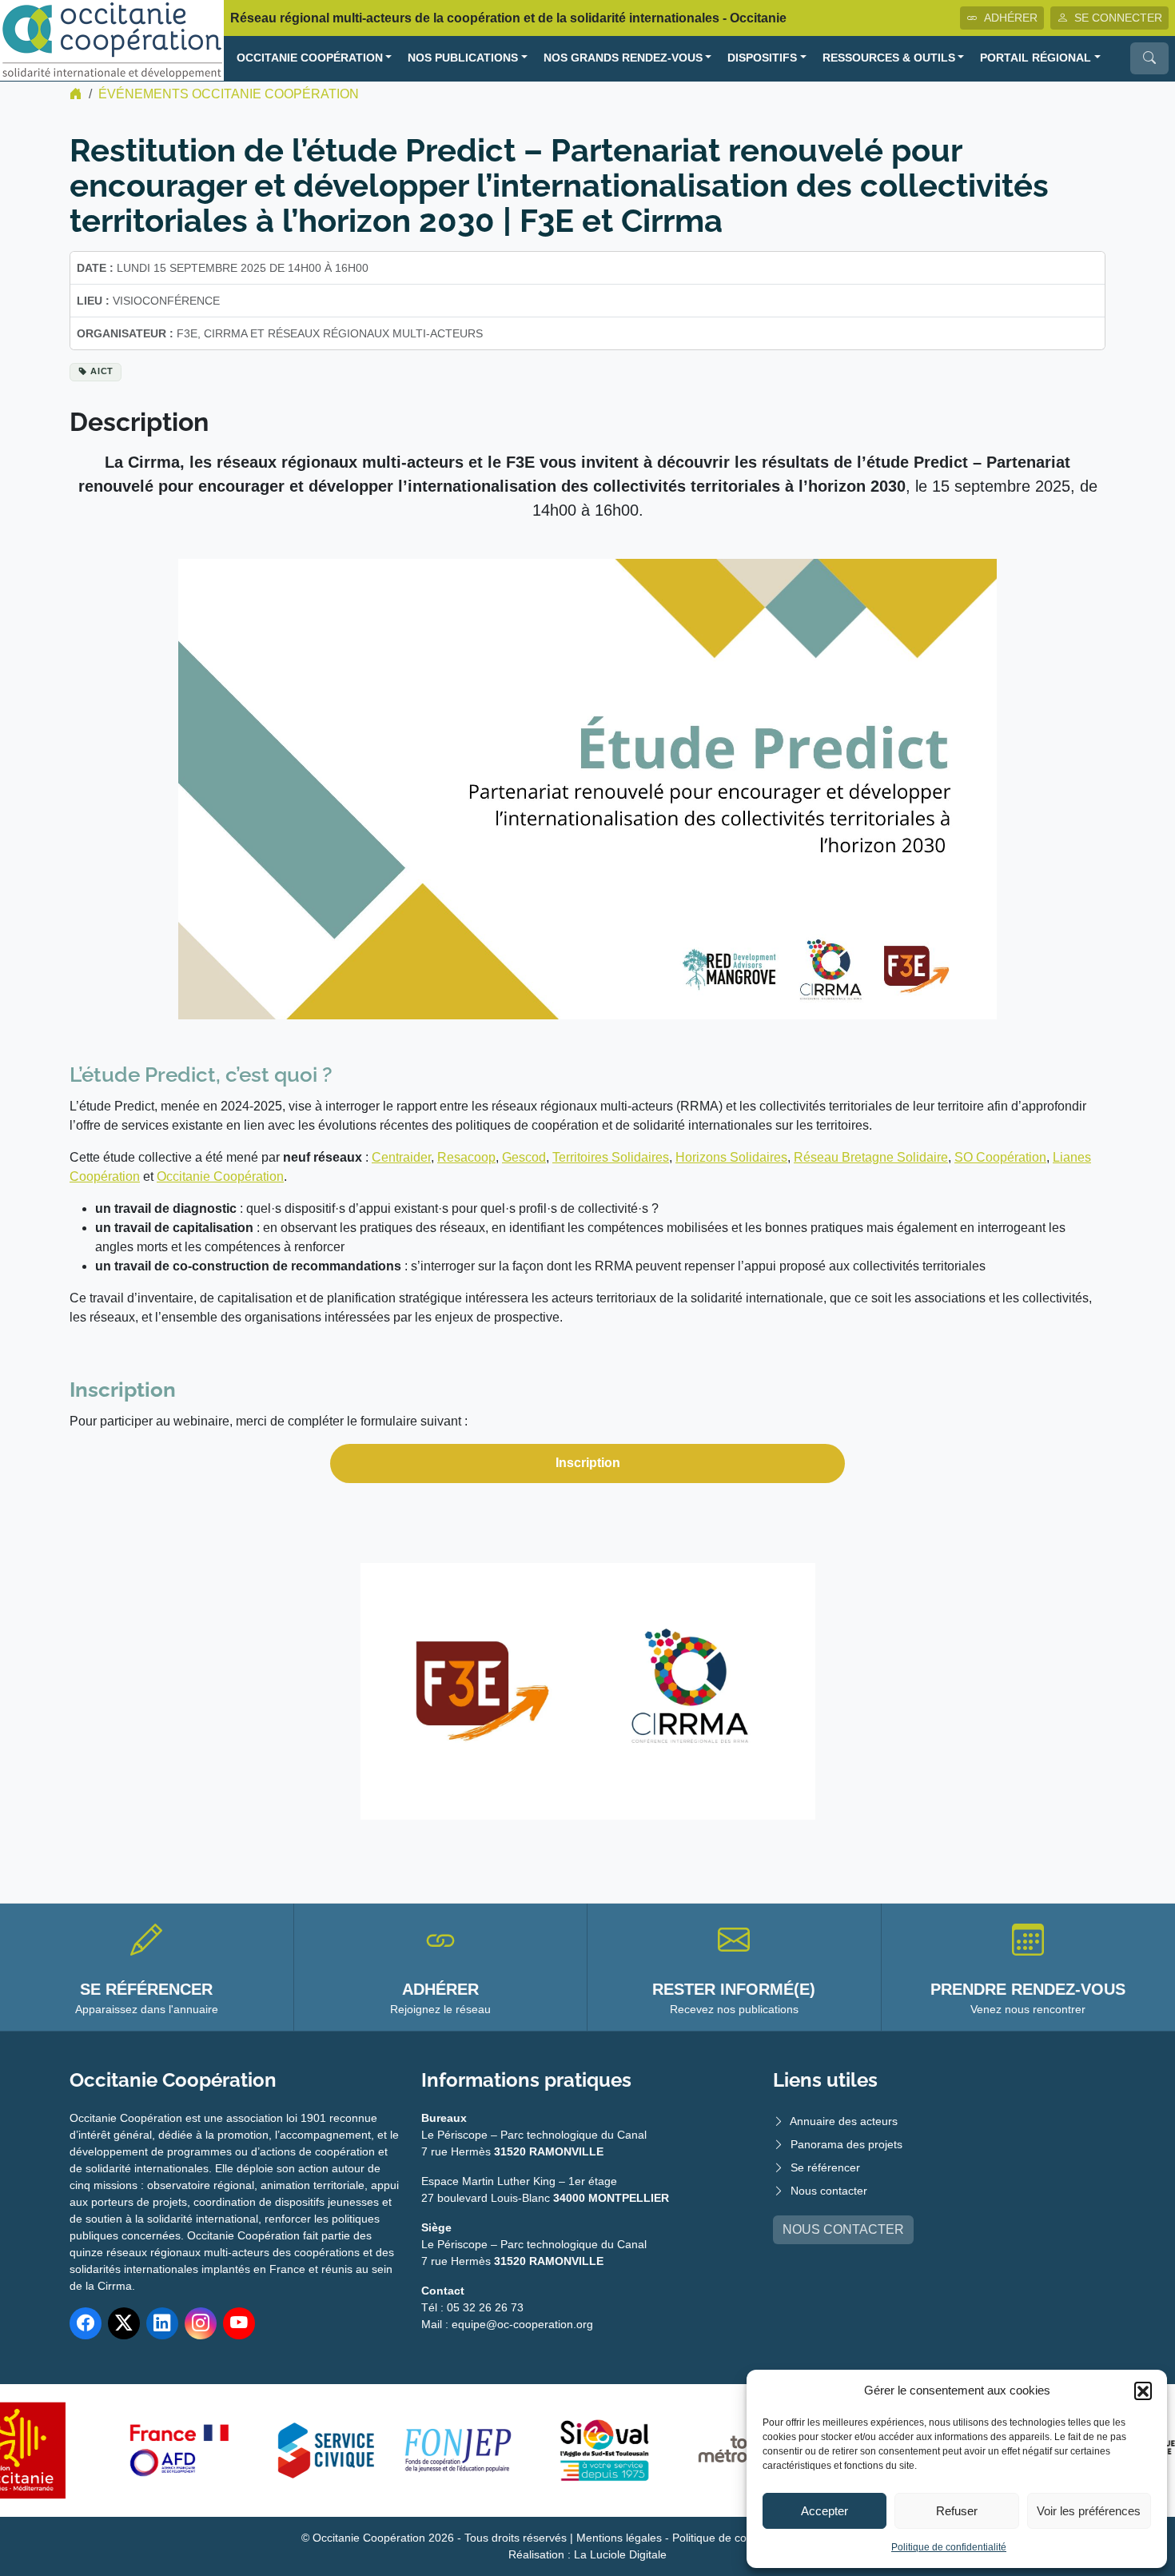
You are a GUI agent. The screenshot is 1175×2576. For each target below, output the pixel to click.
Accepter (824, 2511)
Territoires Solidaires (611, 1157)
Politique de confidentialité (949, 2547)
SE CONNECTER (1118, 18)
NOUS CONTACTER (843, 2229)
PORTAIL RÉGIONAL (1036, 58)
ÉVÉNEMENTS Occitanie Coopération (229, 94)
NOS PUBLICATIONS (463, 58)
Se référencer (825, 2167)
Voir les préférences (1089, 2511)
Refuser (957, 2511)
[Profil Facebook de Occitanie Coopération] (86, 2323)
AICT (102, 371)
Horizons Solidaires (731, 1157)
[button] (1143, 2391)
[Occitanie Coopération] (112, 40)
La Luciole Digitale (620, 2554)
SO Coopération (1000, 1157)
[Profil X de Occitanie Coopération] (124, 2323)
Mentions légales (619, 2538)
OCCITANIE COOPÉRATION (310, 58)
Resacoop (466, 1157)
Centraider (401, 1157)
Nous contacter (829, 2191)
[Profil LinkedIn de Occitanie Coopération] (162, 2323)
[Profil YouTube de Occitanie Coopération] (239, 2323)
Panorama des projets (846, 2144)
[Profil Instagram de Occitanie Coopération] (201, 2323)
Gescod (524, 1157)
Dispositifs (762, 58)
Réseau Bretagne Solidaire (871, 1157)
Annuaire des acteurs (844, 2121)
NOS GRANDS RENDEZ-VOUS (623, 58)
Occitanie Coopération (220, 1176)
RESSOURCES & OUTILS (889, 58)
